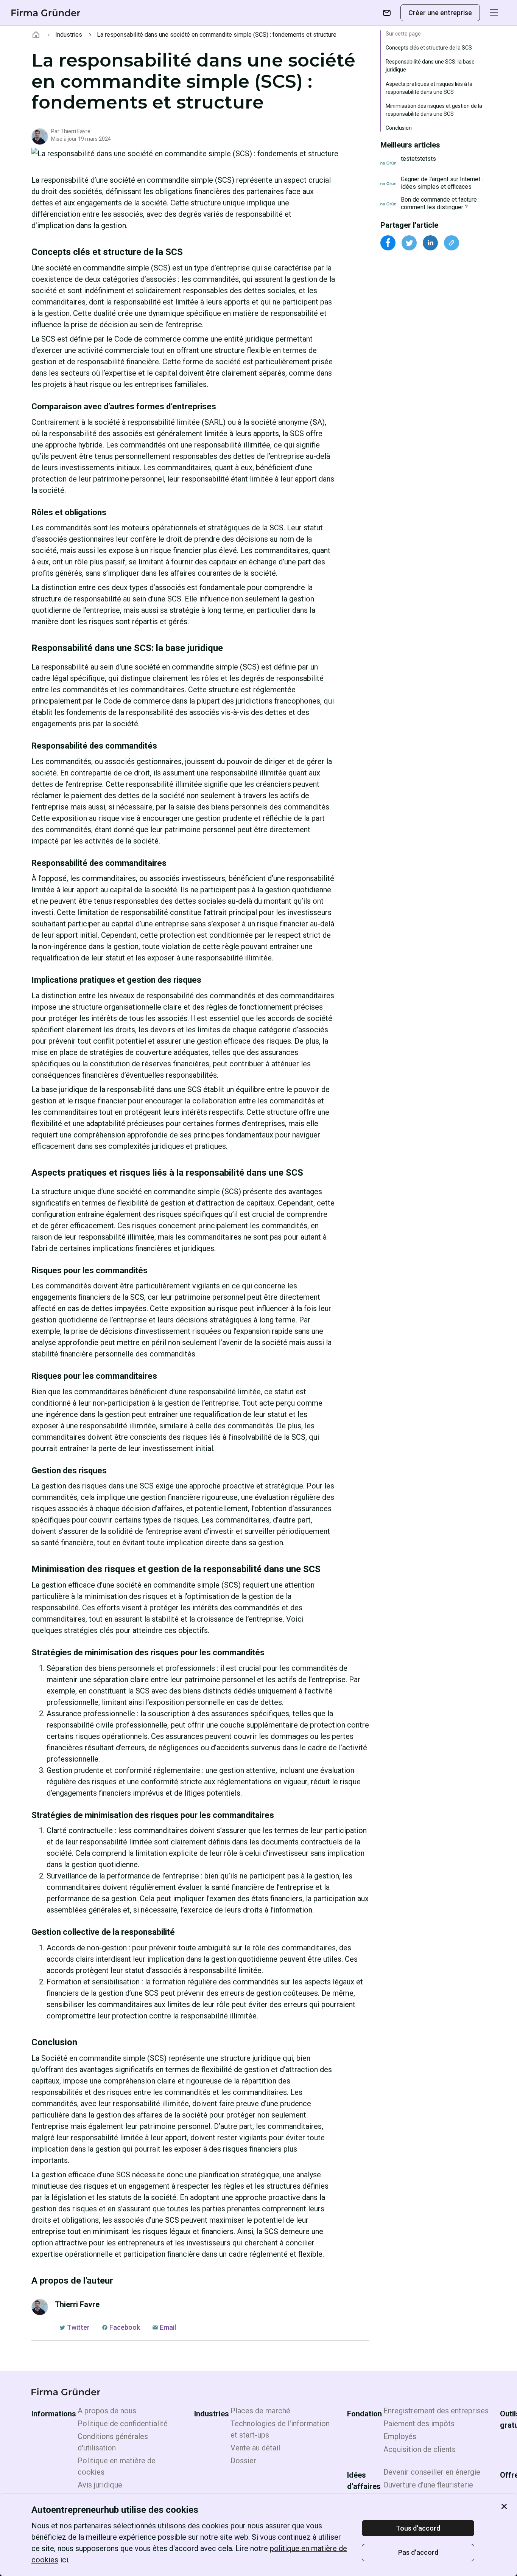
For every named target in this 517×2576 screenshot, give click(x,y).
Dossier (243, 2461)
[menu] (494, 13)
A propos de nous (107, 2411)
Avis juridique (100, 2485)
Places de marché (260, 2411)
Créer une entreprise (440, 13)
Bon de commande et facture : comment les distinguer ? (440, 203)
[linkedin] (430, 243)
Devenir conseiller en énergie (432, 2472)
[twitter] (409, 243)
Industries (69, 35)
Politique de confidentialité (123, 2424)
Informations (54, 2414)
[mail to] (387, 13)
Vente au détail (255, 2448)
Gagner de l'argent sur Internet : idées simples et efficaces (442, 183)
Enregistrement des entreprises (436, 2411)
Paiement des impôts (419, 2424)
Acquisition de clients (420, 2449)
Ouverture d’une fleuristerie (428, 2485)
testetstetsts (418, 159)
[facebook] (388, 243)
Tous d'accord (418, 2528)
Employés (400, 2436)
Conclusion (399, 128)
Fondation (364, 2414)
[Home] (36, 35)
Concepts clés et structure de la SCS (429, 48)
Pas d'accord (418, 2552)
